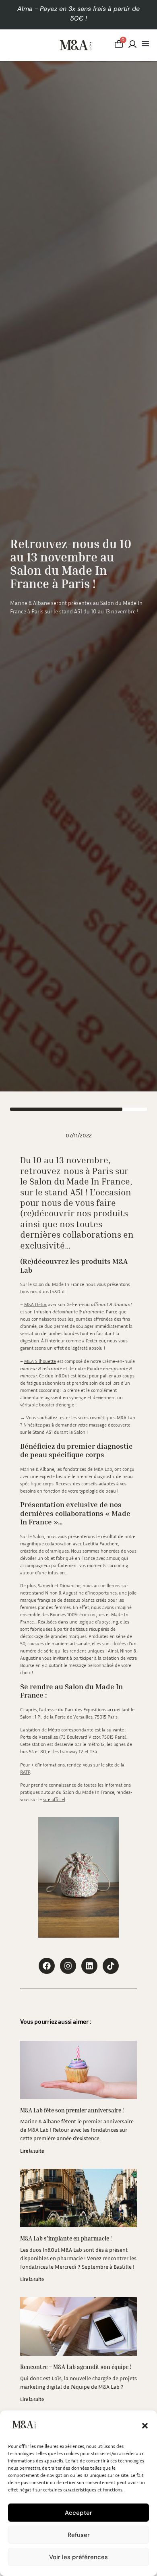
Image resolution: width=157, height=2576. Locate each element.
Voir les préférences (78, 2557)
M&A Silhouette (40, 1361)
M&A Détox (35, 1304)
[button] (145, 2426)
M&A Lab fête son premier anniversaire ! (72, 2110)
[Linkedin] (89, 1966)
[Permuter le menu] (145, 43)
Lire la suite (32, 2151)
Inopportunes (103, 1593)
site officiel (54, 1799)
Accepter (78, 2513)
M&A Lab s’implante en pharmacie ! (66, 2238)
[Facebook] (47, 1966)
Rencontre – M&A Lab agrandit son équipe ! (76, 2367)
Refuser (79, 2535)
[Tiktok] (111, 1966)
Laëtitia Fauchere (101, 1544)
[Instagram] (68, 1966)
